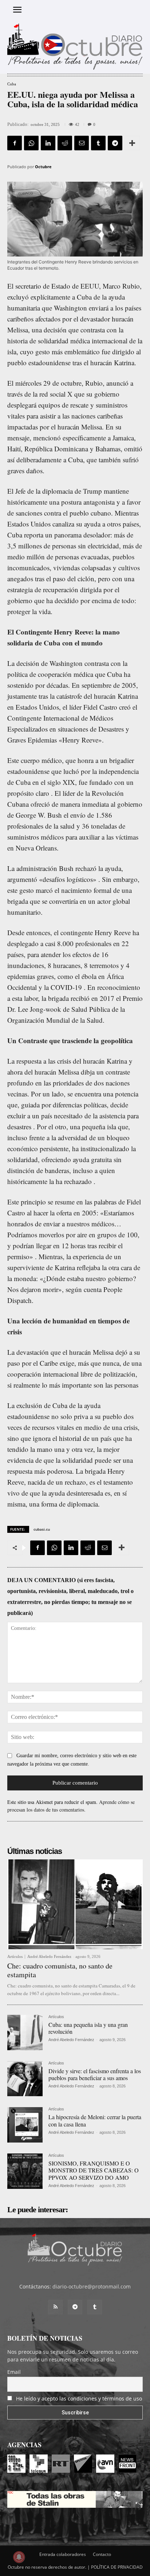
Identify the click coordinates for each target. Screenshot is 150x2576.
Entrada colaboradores (63, 2554)
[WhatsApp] (31, 143)
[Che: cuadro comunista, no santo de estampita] (75, 1904)
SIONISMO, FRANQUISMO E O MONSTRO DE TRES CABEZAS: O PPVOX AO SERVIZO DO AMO (94, 2170)
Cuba (12, 84)
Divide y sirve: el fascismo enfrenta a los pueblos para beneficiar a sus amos (95, 2074)
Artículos (15, 1957)
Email (14, 2372)
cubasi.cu (42, 1529)
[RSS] (55, 2307)
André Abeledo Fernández (49, 1956)
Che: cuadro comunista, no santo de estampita (60, 1970)
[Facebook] (15, 143)
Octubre (43, 167)
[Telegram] (115, 143)
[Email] (82, 143)
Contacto (102, 2554)
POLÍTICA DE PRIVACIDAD (117, 2567)
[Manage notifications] (19, 2557)
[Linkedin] (48, 143)
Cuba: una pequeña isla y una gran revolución (88, 2028)
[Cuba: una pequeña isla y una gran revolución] (25, 2033)
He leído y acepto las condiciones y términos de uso (79, 2398)
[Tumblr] (98, 143)
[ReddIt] (65, 143)
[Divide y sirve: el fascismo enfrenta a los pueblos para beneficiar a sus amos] (25, 2079)
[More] (132, 143)
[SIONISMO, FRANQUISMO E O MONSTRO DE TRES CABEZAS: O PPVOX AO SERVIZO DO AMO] (25, 2171)
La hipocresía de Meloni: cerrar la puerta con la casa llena (95, 2120)
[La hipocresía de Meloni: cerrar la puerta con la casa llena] (25, 2125)
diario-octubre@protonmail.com (92, 2286)
